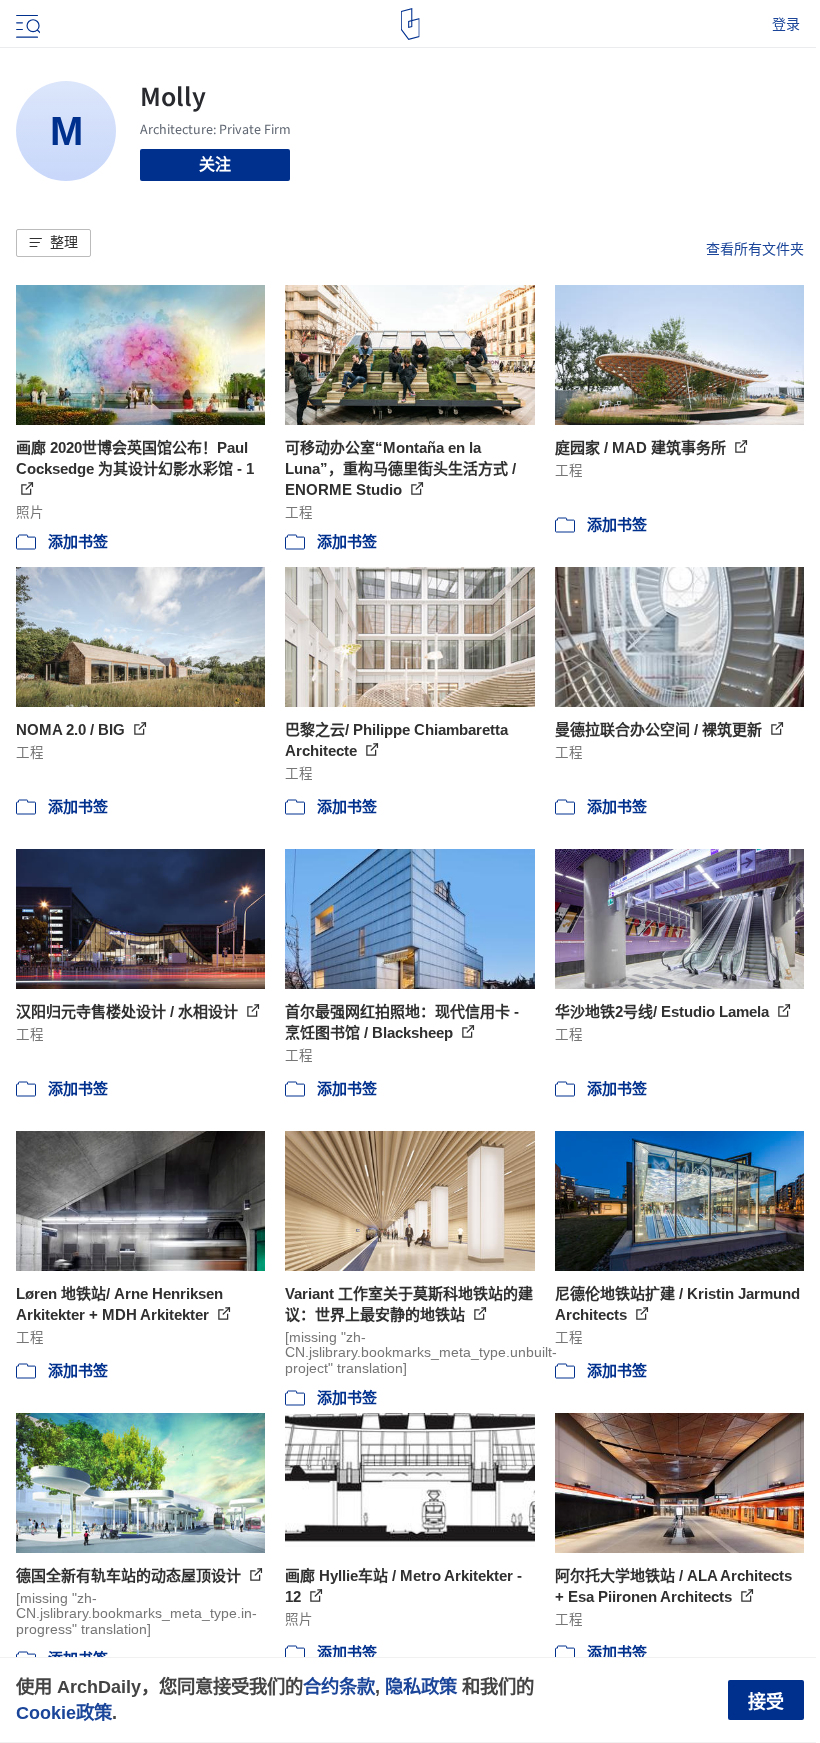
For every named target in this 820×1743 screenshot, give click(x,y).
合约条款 (339, 1686)
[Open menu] (26, 24)
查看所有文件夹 (755, 249)
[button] (53, 243)
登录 (786, 24)
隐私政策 (421, 1686)
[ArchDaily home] (410, 24)
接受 (766, 1702)
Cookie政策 (64, 1712)
